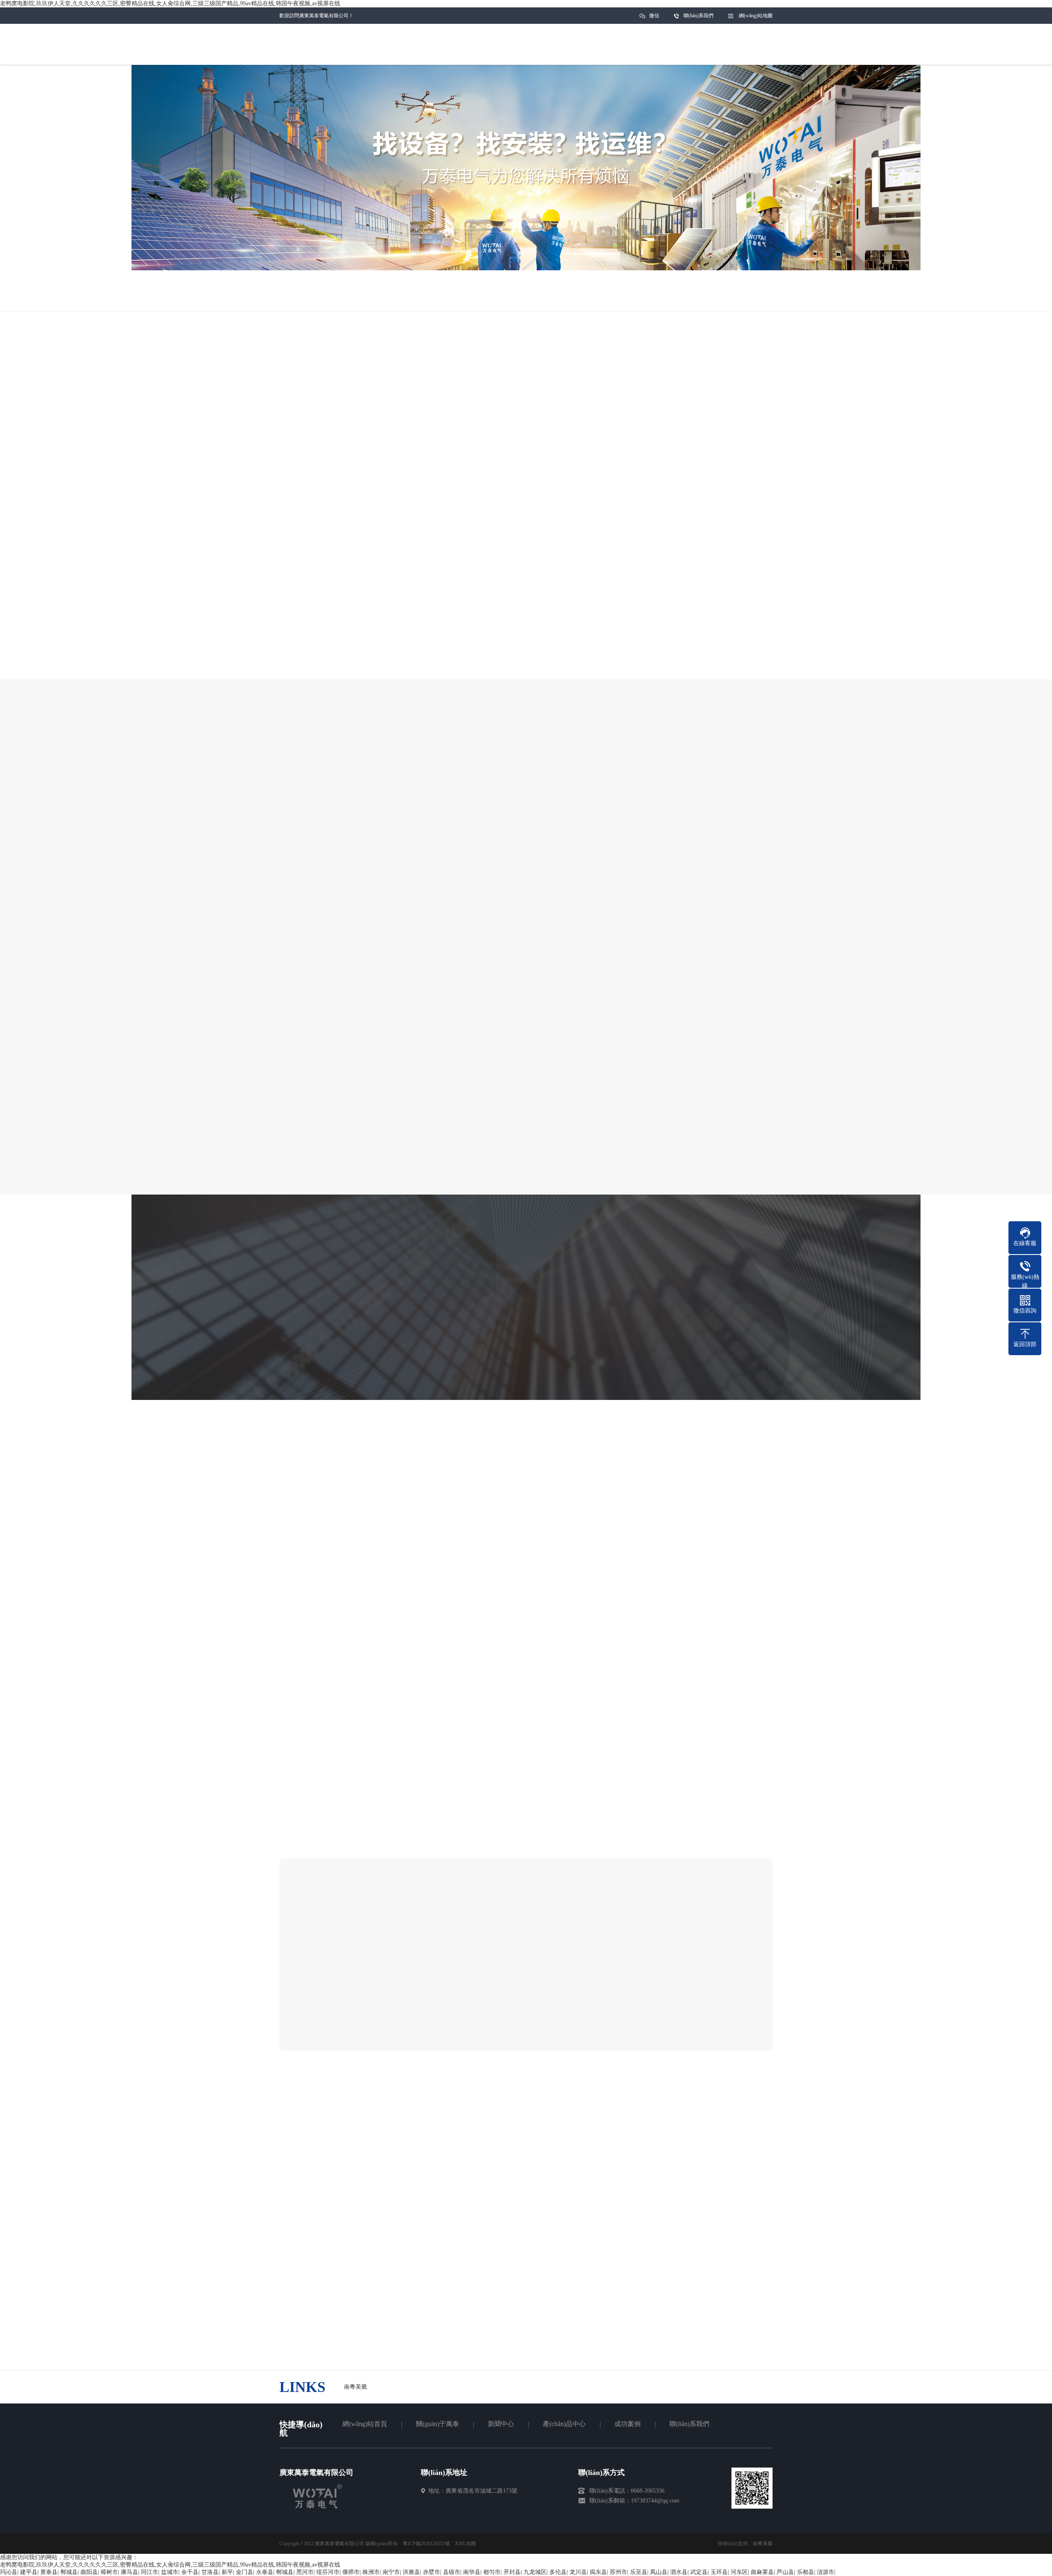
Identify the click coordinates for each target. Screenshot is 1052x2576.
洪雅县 (411, 2572)
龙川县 (578, 2572)
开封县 (512, 2572)
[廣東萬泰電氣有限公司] (317, 2507)
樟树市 (109, 2572)
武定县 (699, 2572)
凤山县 (659, 2572)
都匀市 (492, 2572)
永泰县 (265, 2572)
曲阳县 (89, 2572)
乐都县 (805, 2572)
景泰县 (49, 2572)
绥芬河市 (328, 2572)
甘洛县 (210, 2572)
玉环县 (719, 2572)
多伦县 (558, 2572)
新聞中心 (501, 2424)
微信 (654, 16)
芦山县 (785, 2572)
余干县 (190, 2572)
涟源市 (826, 2572)
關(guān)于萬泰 (437, 2424)
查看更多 (618, 2025)
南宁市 (391, 2572)
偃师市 (351, 2572)
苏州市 (618, 2572)
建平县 (29, 2572)
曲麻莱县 (762, 2572)
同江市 (150, 2572)
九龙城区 (535, 2572)
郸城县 (69, 2572)
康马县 (129, 2572)
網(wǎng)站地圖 (756, 16)
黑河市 (305, 2572)
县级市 (452, 2572)
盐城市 (170, 2572)
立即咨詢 (564, 687)
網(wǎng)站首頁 (365, 2424)
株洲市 (371, 2572)
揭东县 (598, 2572)
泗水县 (679, 2572)
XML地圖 (465, 2544)
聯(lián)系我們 (698, 16)
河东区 (739, 2572)
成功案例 (628, 2424)
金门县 (245, 2572)
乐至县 (639, 2572)
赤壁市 (431, 2572)
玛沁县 (9, 2572)
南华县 (472, 2572)
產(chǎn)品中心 (564, 2424)
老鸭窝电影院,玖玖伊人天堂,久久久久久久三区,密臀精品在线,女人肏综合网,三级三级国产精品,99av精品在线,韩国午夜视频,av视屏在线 (170, 3)
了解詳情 (489, 687)
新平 (227, 2572)
